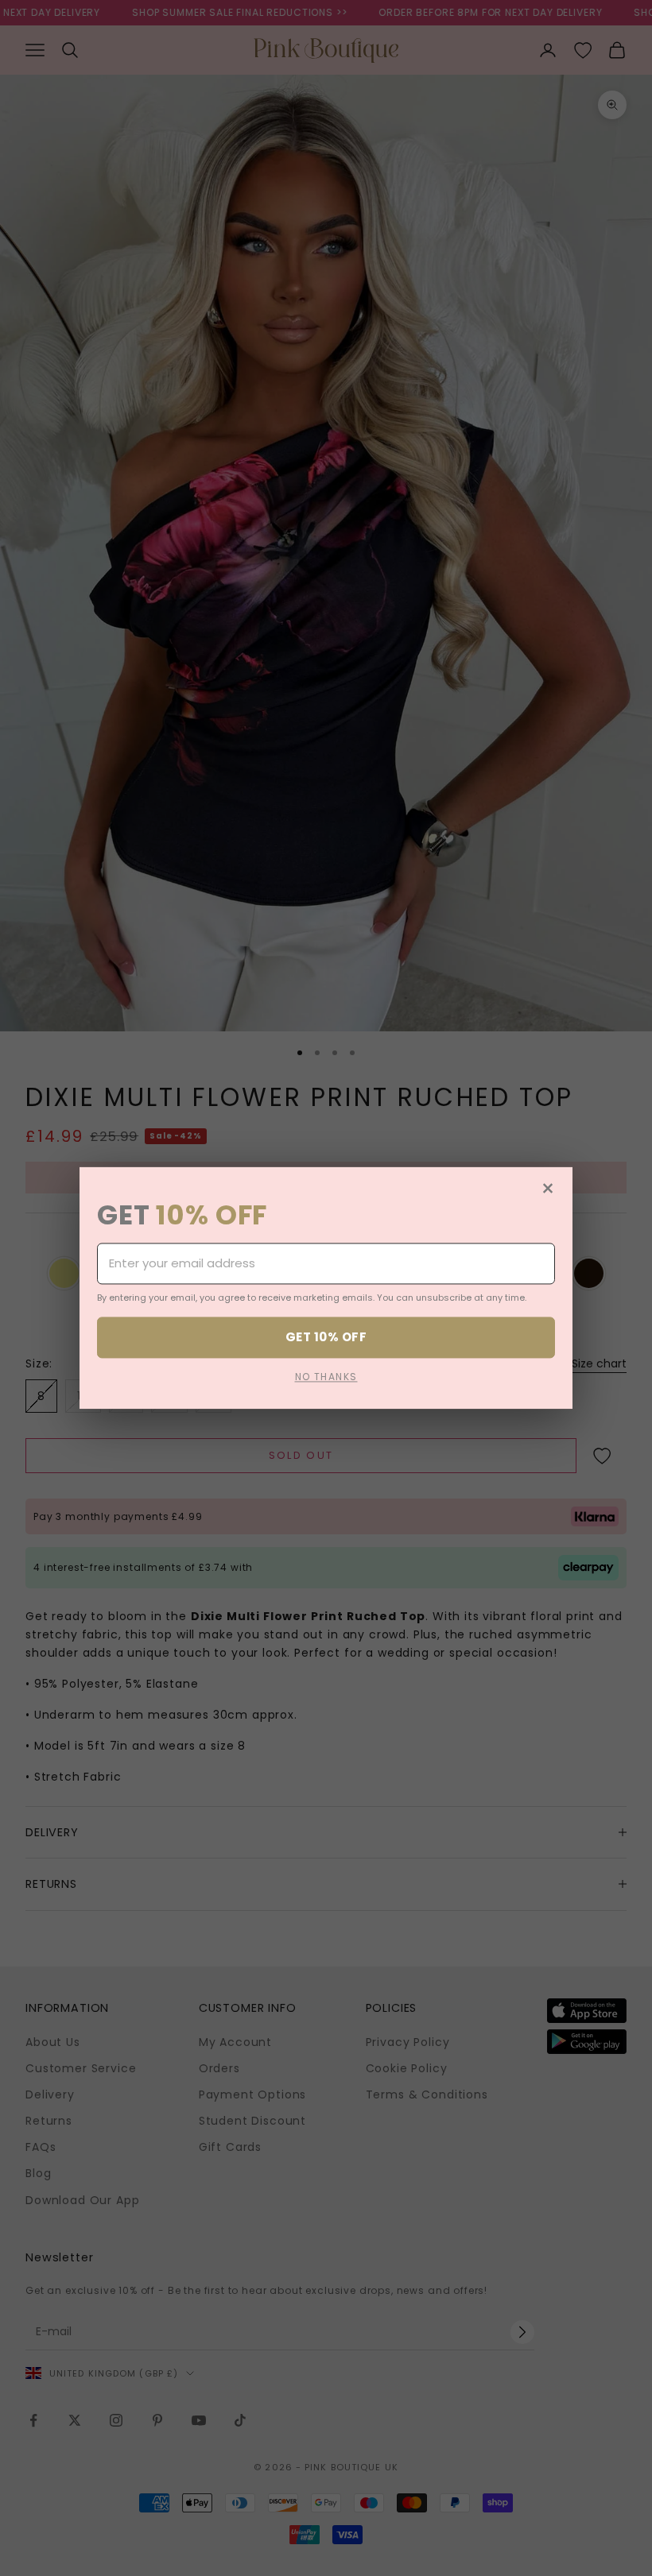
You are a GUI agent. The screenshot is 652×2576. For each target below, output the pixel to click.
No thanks (326, 1377)
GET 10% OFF (326, 1337)
